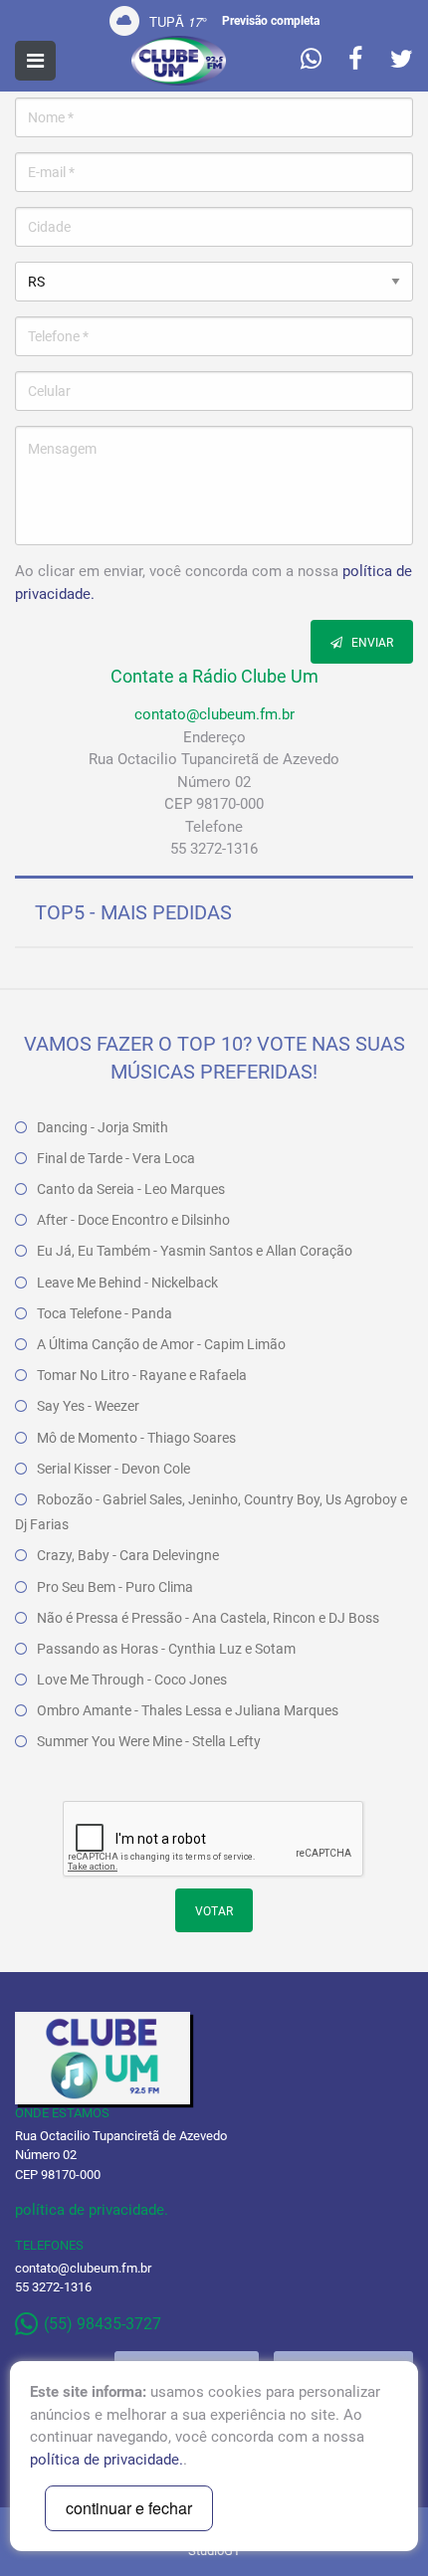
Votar (214, 1911)
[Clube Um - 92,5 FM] (179, 61)
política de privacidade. (92, 2210)
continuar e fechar (129, 2508)
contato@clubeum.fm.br (214, 714)
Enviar (371, 643)
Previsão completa (271, 21)
